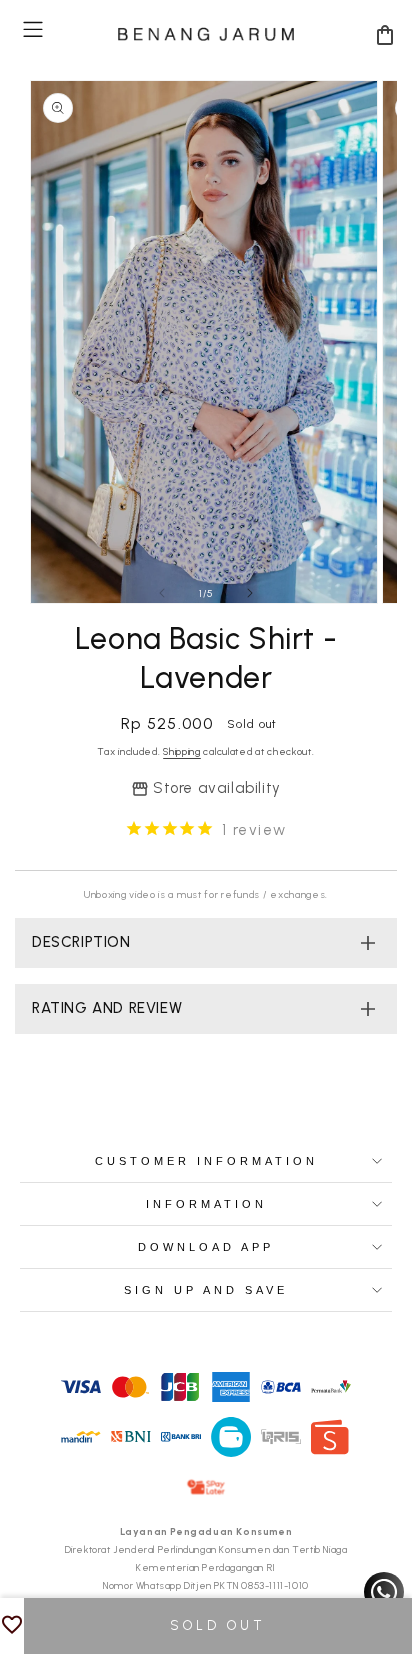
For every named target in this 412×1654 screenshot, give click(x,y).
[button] (33, 29)
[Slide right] (250, 593)
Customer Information (206, 1161)
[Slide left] (162, 593)
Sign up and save (206, 1290)
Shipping (182, 751)
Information (206, 1204)
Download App (206, 1247)
